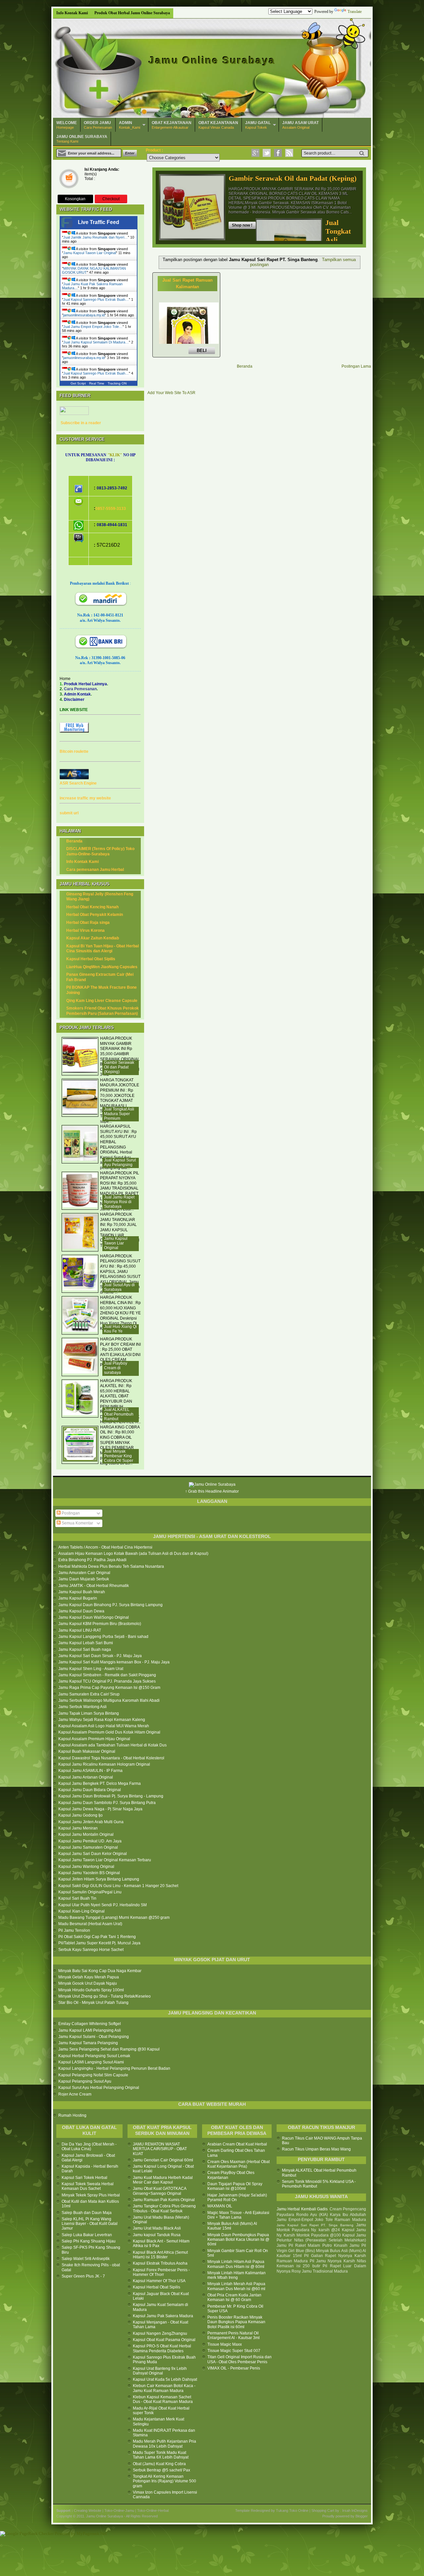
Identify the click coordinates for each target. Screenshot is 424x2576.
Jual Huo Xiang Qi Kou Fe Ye (120, 1329)
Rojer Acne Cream (75, 2094)
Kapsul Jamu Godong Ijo (80, 1815)
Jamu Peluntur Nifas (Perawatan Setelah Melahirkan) (321, 2238)
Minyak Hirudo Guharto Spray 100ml (91, 1990)
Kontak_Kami (130, 125)
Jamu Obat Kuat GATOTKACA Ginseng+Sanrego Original (159, 2191)
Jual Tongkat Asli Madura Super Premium (119, 1114)
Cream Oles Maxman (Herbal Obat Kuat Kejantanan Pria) (238, 2164)
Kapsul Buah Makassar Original (87, 1751)
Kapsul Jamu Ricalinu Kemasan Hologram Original (104, 1764)
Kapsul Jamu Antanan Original (86, 1777)
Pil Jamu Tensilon (74, 1930)
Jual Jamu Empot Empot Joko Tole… (93, 327)
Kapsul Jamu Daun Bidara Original (90, 1790)
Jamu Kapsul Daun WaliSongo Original (94, 1617)
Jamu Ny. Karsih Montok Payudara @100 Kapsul (321, 2233)
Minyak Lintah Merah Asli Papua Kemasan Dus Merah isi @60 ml (236, 2286)
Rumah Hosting (72, 2115)
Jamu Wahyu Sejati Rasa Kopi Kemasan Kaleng (102, 1720)
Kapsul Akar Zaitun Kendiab (93, 938)
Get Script (78, 383)
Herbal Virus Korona (85, 930)
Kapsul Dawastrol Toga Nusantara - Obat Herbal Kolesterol (111, 1758)
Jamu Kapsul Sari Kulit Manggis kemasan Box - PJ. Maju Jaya (114, 1662)
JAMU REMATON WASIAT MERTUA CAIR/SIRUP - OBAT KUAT (160, 2149)
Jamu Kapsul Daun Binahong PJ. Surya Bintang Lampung (110, 1605)
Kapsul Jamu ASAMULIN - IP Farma (90, 1771)
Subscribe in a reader (81, 423)
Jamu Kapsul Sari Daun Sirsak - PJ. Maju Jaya (100, 1656)
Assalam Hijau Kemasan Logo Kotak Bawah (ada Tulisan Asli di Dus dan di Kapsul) (133, 1554)
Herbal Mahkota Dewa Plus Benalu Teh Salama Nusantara (111, 1566)
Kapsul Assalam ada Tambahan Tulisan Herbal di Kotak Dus (112, 1745)
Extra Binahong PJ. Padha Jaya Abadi (92, 1560)
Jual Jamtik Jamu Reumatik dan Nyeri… (96, 237)
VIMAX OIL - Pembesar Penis (234, 2368)
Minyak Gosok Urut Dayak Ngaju (88, 1983)
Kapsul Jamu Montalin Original (86, 1834)
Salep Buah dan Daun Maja (87, 2213)
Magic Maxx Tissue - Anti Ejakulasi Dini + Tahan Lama (238, 2215)
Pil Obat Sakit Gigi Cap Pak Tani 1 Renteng (97, 1937)
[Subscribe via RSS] (289, 153)
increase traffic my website (85, 798)
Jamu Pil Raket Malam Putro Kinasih (312, 2245)
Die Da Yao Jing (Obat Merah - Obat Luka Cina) (89, 2147)
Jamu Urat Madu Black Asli (157, 2228)
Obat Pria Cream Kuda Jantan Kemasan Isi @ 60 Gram (234, 2297)
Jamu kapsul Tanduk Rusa (157, 2235)
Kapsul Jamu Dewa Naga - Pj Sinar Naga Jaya (100, 1809)
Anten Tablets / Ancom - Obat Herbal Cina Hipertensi (105, 1547)
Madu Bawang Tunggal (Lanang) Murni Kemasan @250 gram (114, 1918)
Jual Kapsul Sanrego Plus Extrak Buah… (96, 299)
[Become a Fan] (278, 153)
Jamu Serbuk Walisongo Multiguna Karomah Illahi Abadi (109, 1700)
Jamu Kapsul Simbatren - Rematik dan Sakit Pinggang (107, 1675)
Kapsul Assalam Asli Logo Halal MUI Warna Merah (104, 1726)
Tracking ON (117, 383)
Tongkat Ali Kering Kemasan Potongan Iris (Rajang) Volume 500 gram (164, 2481)
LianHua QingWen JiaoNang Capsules (102, 967)
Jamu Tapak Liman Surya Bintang (89, 1713)
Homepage (67, 125)
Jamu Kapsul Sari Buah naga (85, 1650)
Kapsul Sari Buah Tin (77, 1898)
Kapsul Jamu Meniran (78, 1828)
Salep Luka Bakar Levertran (87, 2235)
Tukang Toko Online (292, 2510)
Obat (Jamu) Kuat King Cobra (159, 2464)
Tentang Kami (82, 139)
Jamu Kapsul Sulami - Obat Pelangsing (94, 2037)
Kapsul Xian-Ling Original (81, 1911)
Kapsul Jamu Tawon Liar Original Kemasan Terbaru (105, 1860)
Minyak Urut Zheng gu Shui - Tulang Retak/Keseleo (105, 1996)
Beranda (245, 366)
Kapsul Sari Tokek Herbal (84, 2178)
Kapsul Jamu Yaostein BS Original (89, 1873)
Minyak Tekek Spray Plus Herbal (91, 2195)
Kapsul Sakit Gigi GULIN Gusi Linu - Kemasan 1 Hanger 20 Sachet (118, 1886)
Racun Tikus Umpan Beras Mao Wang (316, 2149)
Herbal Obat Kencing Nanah (92, 907)
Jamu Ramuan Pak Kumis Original (164, 2200)
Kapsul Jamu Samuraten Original (88, 1847)
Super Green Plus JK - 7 (83, 2276)
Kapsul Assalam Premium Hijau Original (94, 1739)
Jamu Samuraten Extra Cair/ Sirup (89, 1694)
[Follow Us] (267, 153)
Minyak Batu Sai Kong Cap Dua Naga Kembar (100, 1971)
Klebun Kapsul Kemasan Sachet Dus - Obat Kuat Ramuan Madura (163, 2399)
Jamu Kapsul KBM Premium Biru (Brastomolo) (100, 1624)
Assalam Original (300, 125)
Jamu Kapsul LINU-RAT (80, 1630)
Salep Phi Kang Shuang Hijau (89, 2241)
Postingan (70, 1513)
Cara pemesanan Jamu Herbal (95, 870)
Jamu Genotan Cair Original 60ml (163, 2160)
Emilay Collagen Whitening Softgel (90, 2024)
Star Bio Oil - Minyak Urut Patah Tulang (93, 2003)
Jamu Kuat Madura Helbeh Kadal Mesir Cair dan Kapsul (163, 2180)
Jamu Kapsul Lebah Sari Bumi (86, 1643)
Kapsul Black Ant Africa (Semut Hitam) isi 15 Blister (160, 2255)
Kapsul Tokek (258, 125)
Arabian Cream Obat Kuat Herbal (237, 2144)
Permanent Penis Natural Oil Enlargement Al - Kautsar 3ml (234, 2335)
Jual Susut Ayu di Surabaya (119, 1287)
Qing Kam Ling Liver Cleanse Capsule (102, 1001)
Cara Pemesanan (98, 125)
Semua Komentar (77, 1523)
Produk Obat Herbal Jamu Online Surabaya (132, 13)
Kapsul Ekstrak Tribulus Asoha (160, 2263)
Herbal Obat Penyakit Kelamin (95, 915)
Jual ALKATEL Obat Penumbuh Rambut (119, 1414)
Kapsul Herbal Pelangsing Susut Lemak (94, 2056)
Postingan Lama (356, 366)
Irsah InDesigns (355, 2510)
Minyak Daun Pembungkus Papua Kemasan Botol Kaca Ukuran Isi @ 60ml (238, 2240)
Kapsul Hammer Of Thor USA (159, 2281)
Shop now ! (242, 225)
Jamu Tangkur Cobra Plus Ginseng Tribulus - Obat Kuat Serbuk (164, 2208)
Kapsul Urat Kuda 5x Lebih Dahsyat (165, 2379)
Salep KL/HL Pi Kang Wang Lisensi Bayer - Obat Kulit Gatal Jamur (90, 2224)
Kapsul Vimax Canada (218, 125)
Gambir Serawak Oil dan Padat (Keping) (292, 178)
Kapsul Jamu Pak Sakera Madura (163, 2316)
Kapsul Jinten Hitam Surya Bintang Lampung (99, 1879)
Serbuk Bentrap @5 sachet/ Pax (161, 2470)
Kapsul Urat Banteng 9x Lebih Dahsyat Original (160, 2371)
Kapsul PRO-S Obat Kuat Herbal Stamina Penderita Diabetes (162, 2348)
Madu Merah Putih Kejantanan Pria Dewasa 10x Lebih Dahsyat (164, 2444)
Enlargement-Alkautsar (172, 125)
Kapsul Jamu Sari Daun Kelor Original (93, 1854)
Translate (355, 12)
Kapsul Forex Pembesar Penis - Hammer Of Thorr (161, 2272)
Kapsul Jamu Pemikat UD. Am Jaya (90, 1841)
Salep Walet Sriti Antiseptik (86, 2259)
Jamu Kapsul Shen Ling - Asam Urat (91, 1669)
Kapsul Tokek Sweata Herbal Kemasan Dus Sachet (88, 2186)
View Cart (69, 180)
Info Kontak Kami (72, 13)
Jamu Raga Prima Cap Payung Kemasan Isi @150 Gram (109, 1688)
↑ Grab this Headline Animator (212, 1491)
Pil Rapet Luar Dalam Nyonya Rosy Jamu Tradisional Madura (321, 2269)
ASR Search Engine (78, 783)
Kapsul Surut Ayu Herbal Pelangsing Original (99, 2088)
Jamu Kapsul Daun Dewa (81, 1611)
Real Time (97, 383)
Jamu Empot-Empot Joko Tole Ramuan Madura (321, 2220)
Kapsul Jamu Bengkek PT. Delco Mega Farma (100, 1784)
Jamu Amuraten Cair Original (84, 1573)
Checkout (111, 199)
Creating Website (88, 2510)
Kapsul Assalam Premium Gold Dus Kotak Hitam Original (109, 1732)
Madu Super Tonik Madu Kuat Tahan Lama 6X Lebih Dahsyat (161, 2455)
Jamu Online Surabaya (212, 60)
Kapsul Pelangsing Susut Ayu (85, 2081)
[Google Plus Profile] (255, 153)
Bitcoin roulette (74, 751)
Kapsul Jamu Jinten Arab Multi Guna (91, 1822)
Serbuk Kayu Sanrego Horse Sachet (91, 1950)
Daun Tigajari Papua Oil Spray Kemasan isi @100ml (235, 2186)
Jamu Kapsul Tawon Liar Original (90, 253)
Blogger (362, 2516)
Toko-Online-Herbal (153, 2510)
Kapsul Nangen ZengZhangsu (160, 2333)
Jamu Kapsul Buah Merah (82, 1592)
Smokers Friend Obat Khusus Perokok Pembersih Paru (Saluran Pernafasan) (103, 1011)
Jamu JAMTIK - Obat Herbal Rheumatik (94, 1586)
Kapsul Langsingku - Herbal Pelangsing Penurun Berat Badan (114, 2068)
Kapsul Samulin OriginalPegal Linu (90, 1892)
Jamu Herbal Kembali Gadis (302, 2209)
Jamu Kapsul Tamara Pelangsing (88, 2043)
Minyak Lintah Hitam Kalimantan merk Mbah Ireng (237, 2275)
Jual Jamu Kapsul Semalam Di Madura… (96, 342)
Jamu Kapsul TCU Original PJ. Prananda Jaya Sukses (107, 1681)
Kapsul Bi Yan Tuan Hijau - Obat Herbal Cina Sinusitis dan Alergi (103, 949)
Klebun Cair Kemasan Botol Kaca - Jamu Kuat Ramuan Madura (164, 2388)
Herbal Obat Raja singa (88, 923)
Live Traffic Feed (99, 222)
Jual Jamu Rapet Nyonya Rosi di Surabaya (119, 1202)
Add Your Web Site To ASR (171, 393)
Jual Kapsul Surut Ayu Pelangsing (120, 1162)
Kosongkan (75, 199)
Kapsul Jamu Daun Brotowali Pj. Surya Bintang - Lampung (111, 1796)
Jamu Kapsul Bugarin (78, 1598)
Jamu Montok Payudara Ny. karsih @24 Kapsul (321, 2228)
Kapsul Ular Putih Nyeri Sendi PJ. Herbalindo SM (103, 1905)
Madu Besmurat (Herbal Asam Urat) (90, 1924)
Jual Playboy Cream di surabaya (116, 1368)
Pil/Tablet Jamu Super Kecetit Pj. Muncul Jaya (99, 1943)
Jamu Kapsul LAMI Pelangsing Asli (90, 2030)
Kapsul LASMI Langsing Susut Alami (91, 2062)
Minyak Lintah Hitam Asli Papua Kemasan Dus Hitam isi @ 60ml (236, 2264)
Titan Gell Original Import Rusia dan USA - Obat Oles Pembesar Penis (239, 2359)
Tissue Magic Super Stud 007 (234, 2351)
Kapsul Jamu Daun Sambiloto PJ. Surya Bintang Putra (107, 1803)
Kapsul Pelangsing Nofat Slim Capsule (93, 2075)
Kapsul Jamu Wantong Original (86, 1867)
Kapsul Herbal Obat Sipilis (91, 959)
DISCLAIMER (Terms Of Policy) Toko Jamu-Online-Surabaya (100, 851)
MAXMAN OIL (220, 2206)
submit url (69, 813)
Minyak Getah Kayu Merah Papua (89, 1977)
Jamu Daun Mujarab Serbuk (84, 1579)
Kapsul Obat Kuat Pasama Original (164, 2340)
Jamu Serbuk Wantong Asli (82, 1707)
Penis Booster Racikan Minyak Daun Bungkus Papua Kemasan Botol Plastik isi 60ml (236, 2322)
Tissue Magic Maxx (225, 2344)
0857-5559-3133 (111, 509)
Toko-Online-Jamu (119, 2510)
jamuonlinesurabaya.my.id (84, 315)
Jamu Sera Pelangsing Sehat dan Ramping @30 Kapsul (109, 2049)
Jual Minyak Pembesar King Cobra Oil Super (119, 1456)
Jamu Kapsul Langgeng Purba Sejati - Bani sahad (103, 1637)
